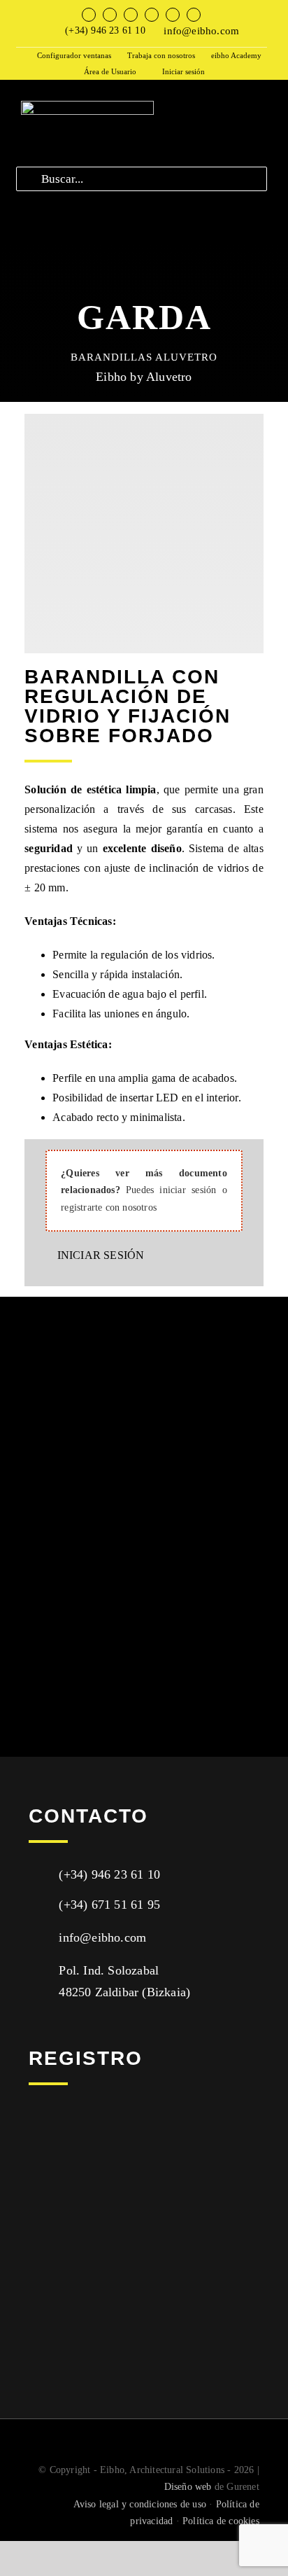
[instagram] (131, 15)
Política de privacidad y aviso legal (107, 2283)
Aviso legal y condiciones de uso (140, 2504)
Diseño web (188, 2487)
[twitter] (110, 15)
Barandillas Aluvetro (144, 357)
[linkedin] (173, 15)
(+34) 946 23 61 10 (105, 30)
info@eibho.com (201, 31)
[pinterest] (194, 15)
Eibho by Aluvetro (144, 377)
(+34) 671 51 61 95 (109, 1905)
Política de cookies (221, 2521)
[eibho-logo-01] (87, 106)
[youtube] (152, 15)
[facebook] (89, 15)
